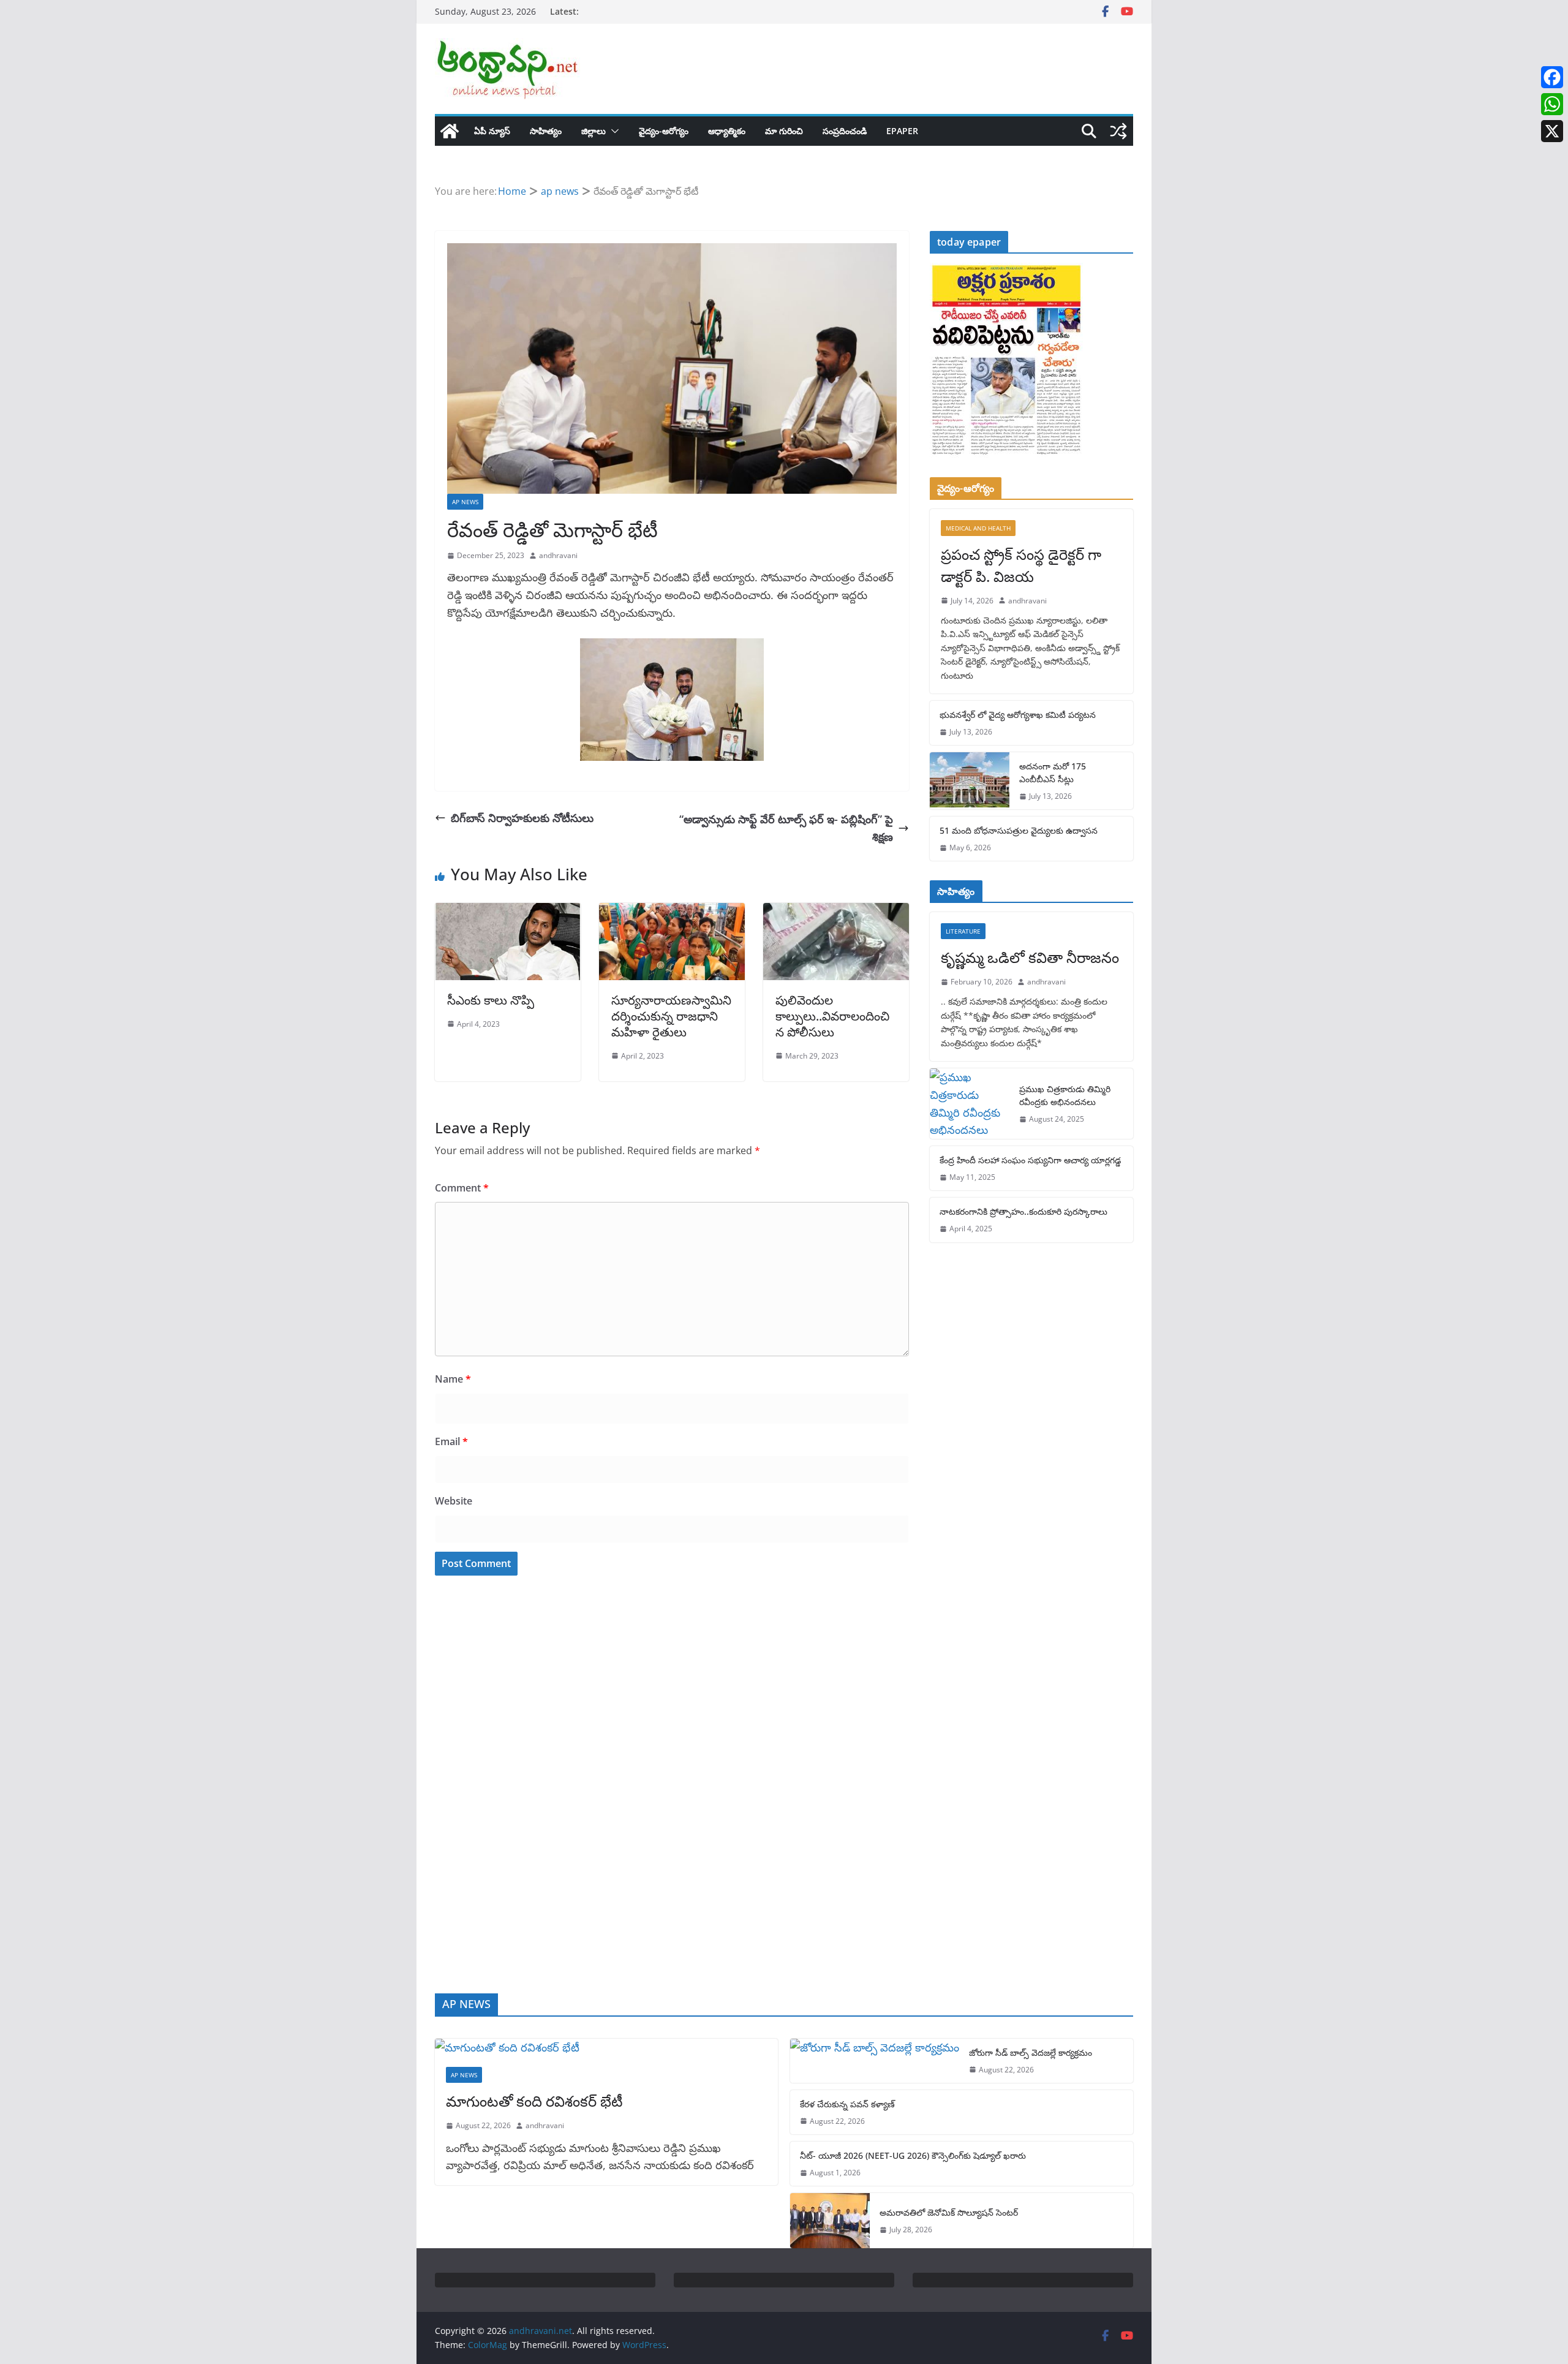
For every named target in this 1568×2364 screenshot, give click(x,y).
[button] (612, 131)
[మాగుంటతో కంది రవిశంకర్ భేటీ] (606, 2048)
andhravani (558, 555)
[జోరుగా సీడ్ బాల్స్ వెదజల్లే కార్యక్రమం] (875, 2061)
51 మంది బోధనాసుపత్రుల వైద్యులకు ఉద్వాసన (1019, 830)
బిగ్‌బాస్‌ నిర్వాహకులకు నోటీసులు (522, 818)
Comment (462, 1188)
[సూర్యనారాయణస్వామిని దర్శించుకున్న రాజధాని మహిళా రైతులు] (672, 912)
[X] (1552, 131)
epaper (902, 131)
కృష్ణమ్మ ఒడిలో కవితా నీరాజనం (1030, 957)
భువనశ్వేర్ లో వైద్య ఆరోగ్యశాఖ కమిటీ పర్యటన (1018, 715)
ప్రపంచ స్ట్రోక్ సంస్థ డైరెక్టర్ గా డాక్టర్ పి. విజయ (1021, 565)
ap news (465, 502)
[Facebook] (1552, 77)
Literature (963, 931)
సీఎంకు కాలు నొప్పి (491, 1000)
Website (454, 1501)
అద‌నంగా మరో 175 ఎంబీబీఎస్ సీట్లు (1053, 772)
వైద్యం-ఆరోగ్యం (664, 131)
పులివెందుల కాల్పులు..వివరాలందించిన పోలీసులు (832, 1016)
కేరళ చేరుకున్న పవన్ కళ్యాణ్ (847, 2104)
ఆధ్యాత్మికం (727, 131)
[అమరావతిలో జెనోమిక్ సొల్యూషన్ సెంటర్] (830, 2221)
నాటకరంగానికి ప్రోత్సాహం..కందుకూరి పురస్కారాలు (1023, 1211)
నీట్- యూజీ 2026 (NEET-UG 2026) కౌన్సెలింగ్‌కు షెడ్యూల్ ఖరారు (913, 2155)
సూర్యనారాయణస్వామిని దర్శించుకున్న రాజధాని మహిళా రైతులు (671, 1016)
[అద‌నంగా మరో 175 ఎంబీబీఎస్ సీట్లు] (970, 781)
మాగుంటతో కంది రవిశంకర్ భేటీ (534, 2101)
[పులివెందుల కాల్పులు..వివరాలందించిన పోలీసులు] (836, 912)
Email (451, 1441)
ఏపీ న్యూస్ (492, 131)
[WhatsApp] (1552, 104)
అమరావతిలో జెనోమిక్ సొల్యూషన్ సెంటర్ (949, 2212)
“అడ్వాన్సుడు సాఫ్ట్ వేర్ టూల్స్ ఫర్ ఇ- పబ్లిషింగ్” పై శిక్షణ (786, 828)
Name (453, 1379)
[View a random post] (1118, 131)
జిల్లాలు (594, 131)
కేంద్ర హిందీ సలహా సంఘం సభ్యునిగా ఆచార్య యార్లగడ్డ (1030, 1160)
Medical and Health (978, 528)
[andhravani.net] (450, 131)
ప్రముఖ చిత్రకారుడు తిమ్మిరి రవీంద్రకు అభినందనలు (1065, 1095)
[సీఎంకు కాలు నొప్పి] (508, 912)
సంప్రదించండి (845, 131)
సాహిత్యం (546, 131)
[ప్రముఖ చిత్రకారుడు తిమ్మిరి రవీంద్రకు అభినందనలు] (970, 1104)
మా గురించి (784, 131)
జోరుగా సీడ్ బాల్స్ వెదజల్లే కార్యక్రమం (1031, 2052)
